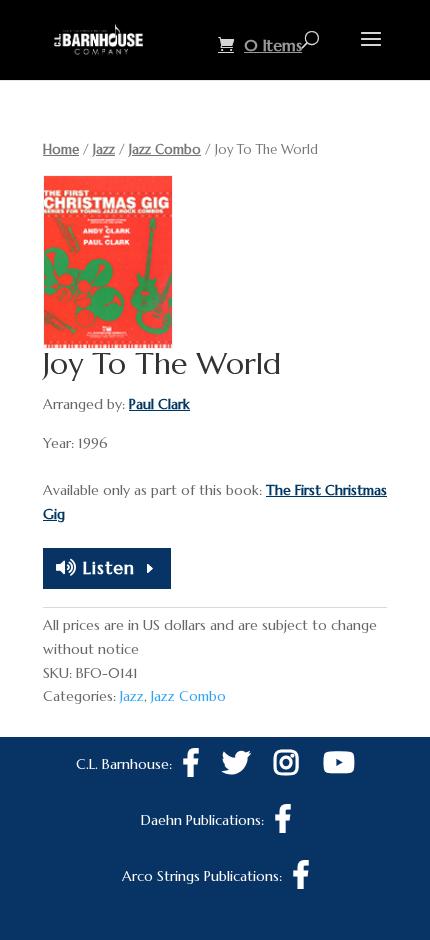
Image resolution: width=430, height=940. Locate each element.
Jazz (104, 149)
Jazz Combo (165, 149)
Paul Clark (159, 404)
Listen (106, 567)
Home (61, 149)
